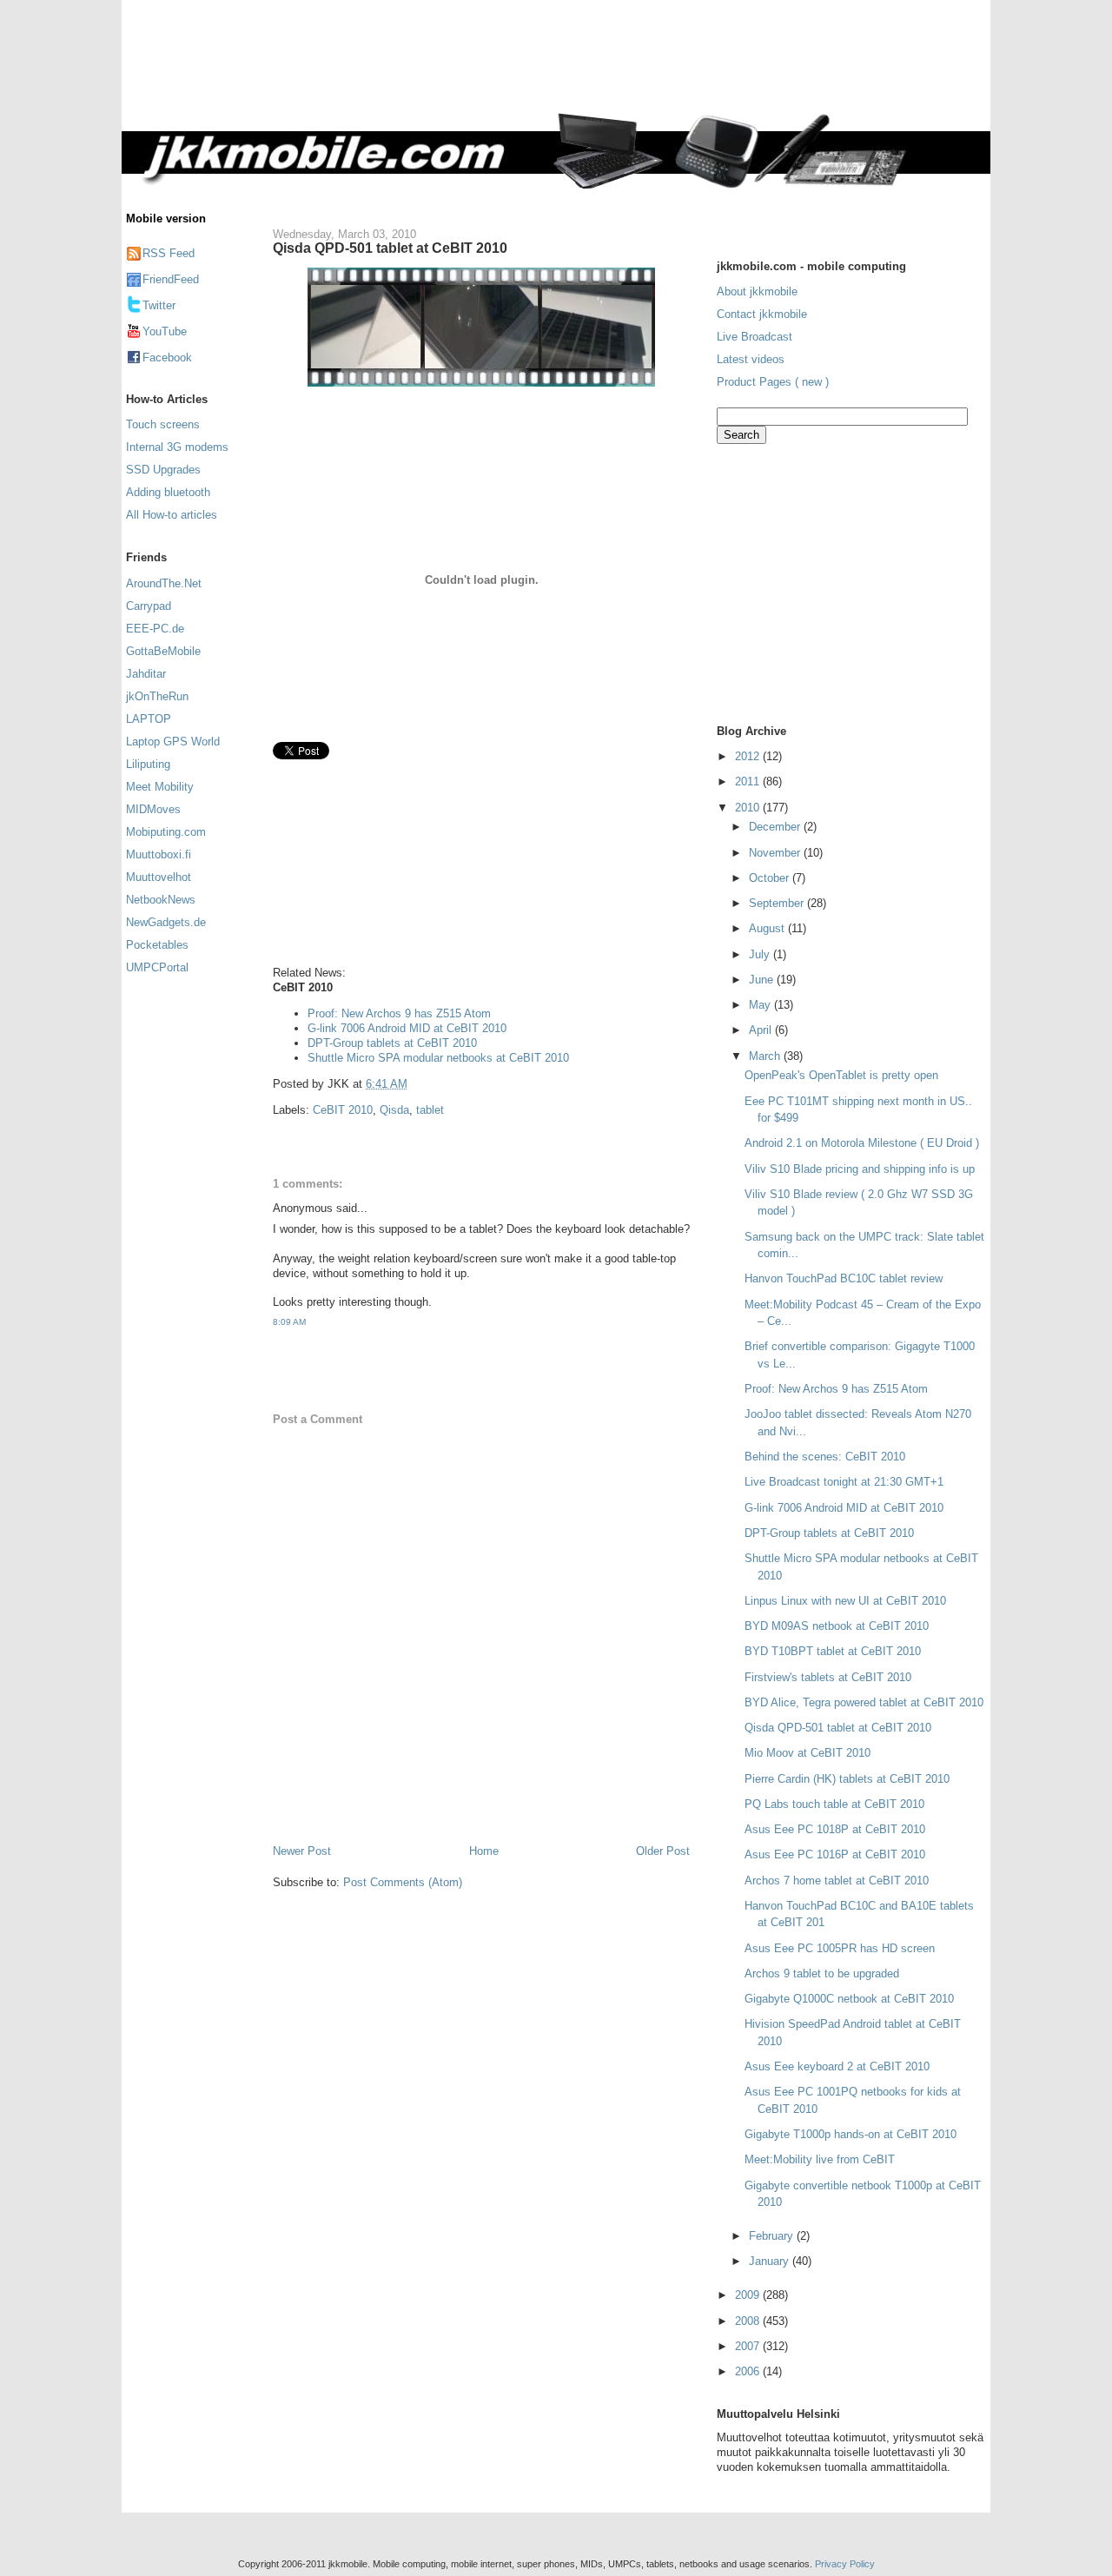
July (761, 954)
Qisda (394, 1110)
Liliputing (148, 764)
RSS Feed (169, 253)
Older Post (663, 1851)
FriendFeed (171, 279)
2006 (749, 2371)
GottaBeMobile (163, 651)
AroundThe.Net (164, 583)
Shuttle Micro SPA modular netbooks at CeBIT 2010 (438, 1058)
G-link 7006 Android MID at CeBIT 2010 (407, 1028)
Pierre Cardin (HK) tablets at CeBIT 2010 (847, 1779)
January (771, 2261)
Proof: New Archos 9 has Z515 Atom (399, 1013)
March (766, 1056)
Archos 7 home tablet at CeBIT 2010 (837, 1881)
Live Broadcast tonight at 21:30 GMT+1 (844, 1482)
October (771, 878)
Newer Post (302, 1851)
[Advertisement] (629, 67)
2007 (749, 2346)
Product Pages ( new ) (773, 382)
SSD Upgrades (163, 470)
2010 (749, 808)
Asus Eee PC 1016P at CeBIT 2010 (835, 1854)
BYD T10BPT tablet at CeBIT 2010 (833, 1651)
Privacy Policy (845, 2564)
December (776, 827)
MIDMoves (153, 809)
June (763, 980)
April (762, 1030)
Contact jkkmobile (762, 314)
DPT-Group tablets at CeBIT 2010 (392, 1043)
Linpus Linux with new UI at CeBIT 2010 (845, 1601)
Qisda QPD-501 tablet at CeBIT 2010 (390, 248)
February (773, 2236)
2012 (749, 756)
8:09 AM (289, 1322)
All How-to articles (172, 515)
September (778, 903)
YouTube (165, 331)
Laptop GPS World (173, 742)
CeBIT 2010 (343, 1110)
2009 (749, 2295)
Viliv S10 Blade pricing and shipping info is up (860, 1169)
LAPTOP (149, 719)
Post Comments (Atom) (403, 1882)
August (768, 928)
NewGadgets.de (166, 922)
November (776, 853)
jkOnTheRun (157, 696)
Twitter (159, 305)
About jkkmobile (757, 291)
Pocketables (157, 945)
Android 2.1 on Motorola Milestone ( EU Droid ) (862, 1143)
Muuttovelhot (159, 877)
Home (484, 1851)
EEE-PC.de (155, 629)
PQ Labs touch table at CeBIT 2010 (834, 1804)
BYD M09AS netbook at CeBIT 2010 (837, 1626)
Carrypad (149, 606)
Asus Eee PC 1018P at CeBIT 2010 (835, 1829)
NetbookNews (161, 900)
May (761, 1005)
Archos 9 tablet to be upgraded (822, 1973)
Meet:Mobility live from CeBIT (820, 2159)
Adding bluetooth (168, 492)
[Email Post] (413, 1084)
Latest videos (751, 359)
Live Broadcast (755, 337)
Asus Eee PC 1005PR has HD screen (840, 1948)
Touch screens (163, 424)
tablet (430, 1110)
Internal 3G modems (177, 447)
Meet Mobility (160, 787)
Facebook (167, 358)
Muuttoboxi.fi (159, 854)
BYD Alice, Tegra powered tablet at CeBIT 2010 (864, 1702)
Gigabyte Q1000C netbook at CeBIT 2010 (849, 1999)
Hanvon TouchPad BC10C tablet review (844, 1278)
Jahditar (146, 674)
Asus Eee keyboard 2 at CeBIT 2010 (837, 2066)
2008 (749, 2321)
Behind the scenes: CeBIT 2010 (825, 1457)
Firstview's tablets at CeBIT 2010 (828, 1677)
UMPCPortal (157, 967)
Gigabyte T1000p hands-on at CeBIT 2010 (851, 2134)
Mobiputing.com (166, 832)
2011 (749, 781)
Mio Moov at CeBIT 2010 (808, 1753)
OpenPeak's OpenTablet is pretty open (841, 1075)
